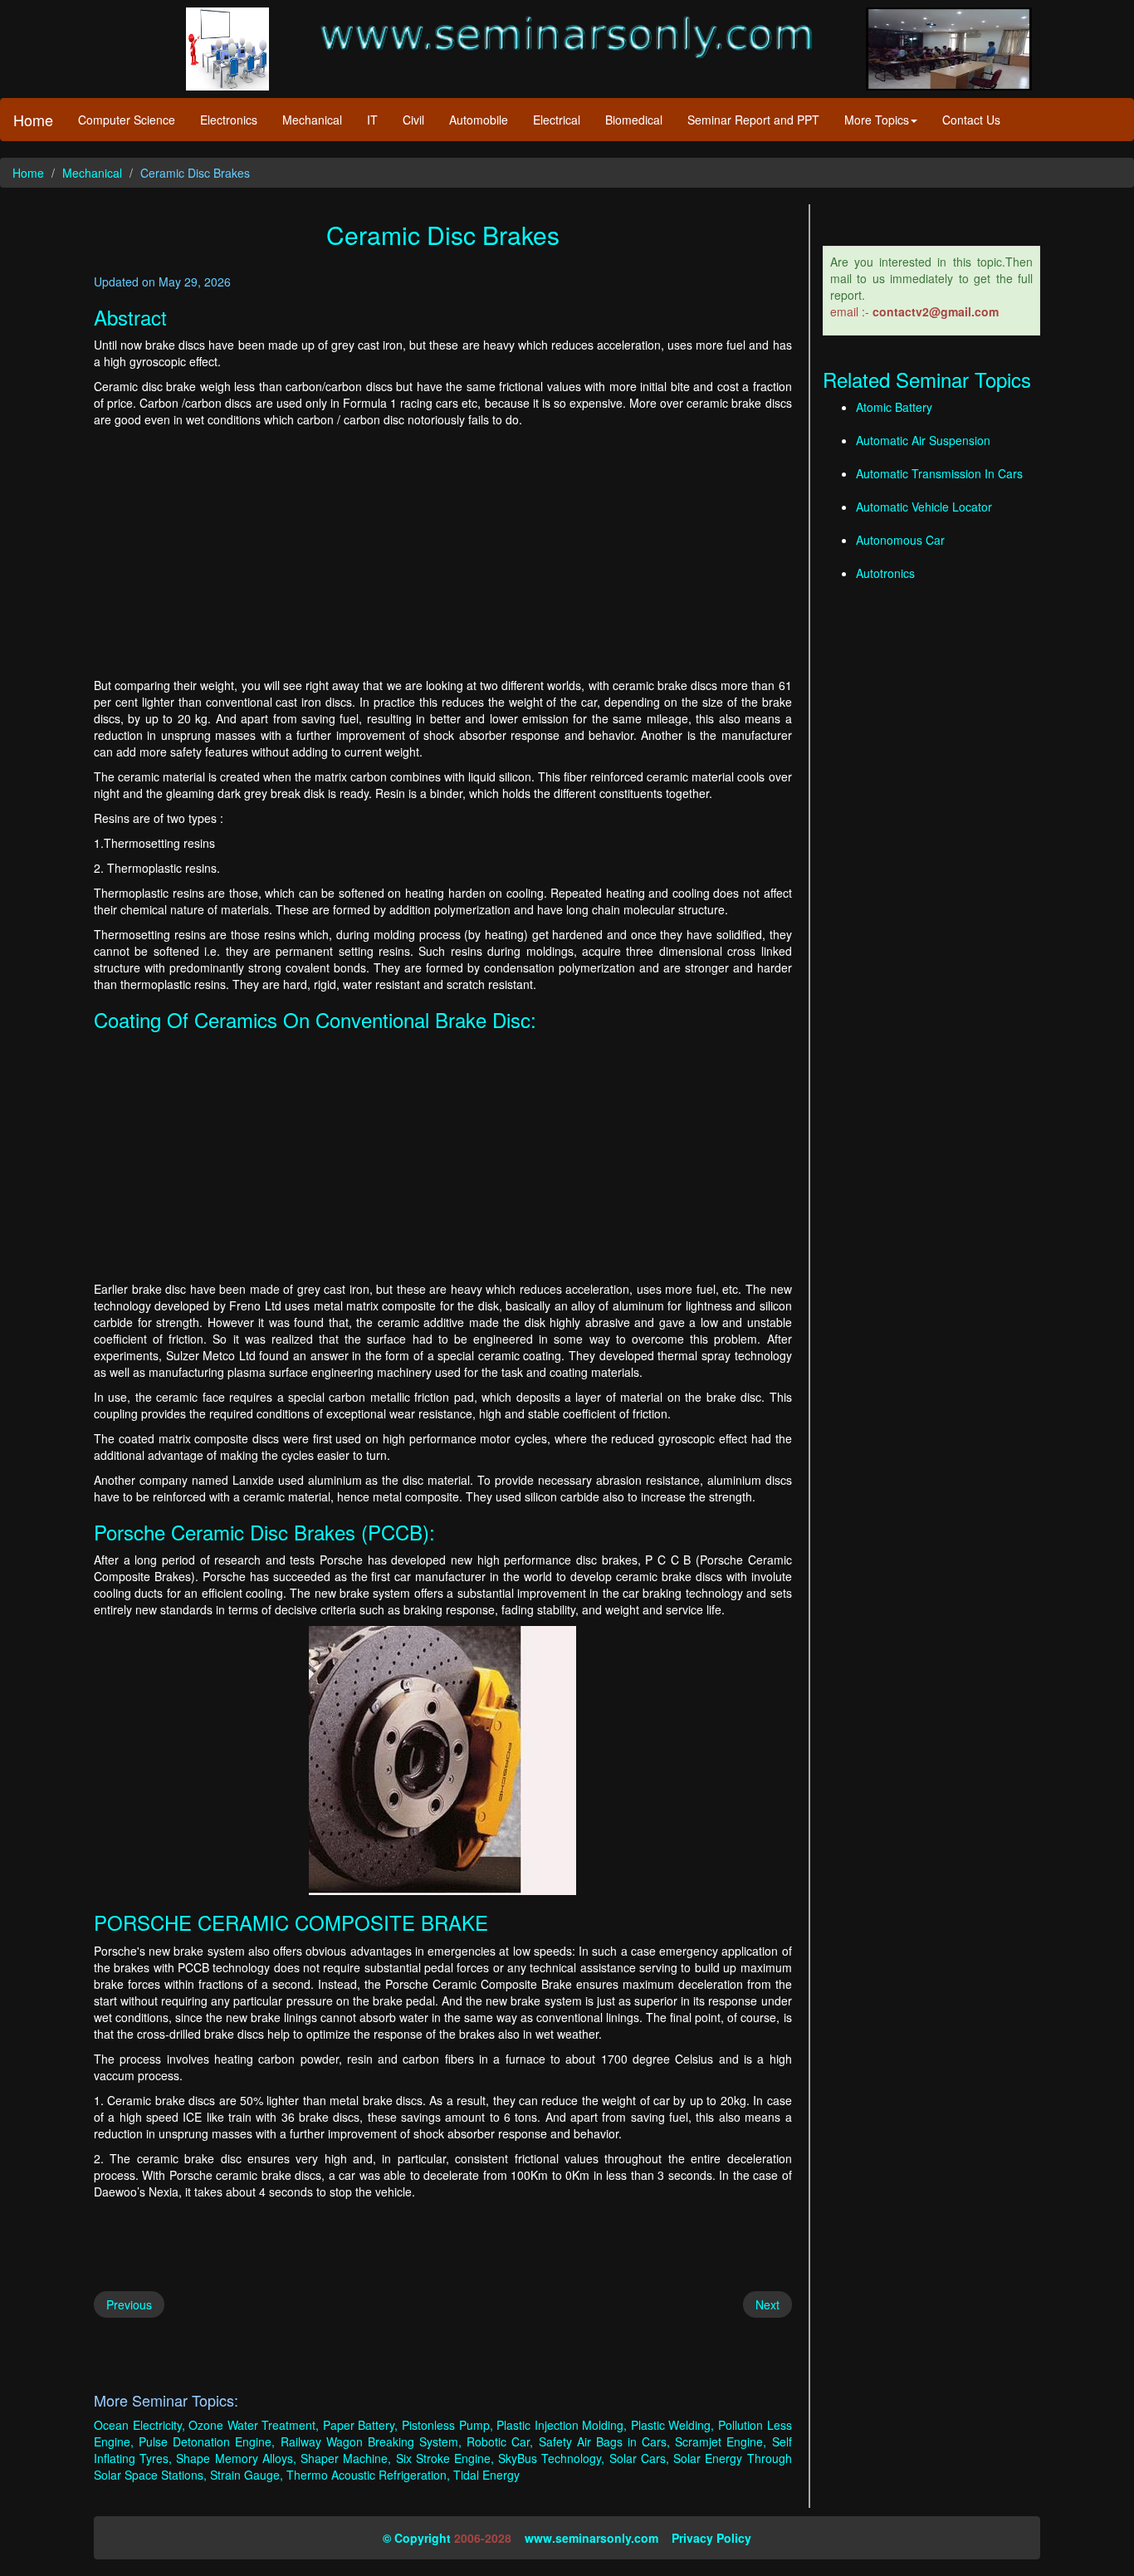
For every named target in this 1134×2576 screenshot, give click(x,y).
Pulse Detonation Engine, (207, 2441)
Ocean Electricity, (139, 2425)
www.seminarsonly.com (591, 2538)
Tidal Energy (486, 2475)
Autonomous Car (900, 540)
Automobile (479, 120)
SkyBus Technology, (551, 2458)
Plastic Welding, (673, 2425)
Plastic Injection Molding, (562, 2425)
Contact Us (971, 120)
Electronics (229, 120)
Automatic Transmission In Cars (939, 473)
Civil (413, 120)
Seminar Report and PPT (753, 120)
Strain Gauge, (247, 2475)
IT (372, 120)
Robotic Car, (500, 2441)
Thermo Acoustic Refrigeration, (368, 2475)
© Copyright (417, 2538)
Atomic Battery (894, 407)
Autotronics (885, 573)
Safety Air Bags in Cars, (605, 2441)
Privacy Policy (711, 2538)
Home (33, 120)
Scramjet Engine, (721, 2441)
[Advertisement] (443, 552)
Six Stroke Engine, (445, 2458)
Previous (129, 2304)
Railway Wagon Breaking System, (371, 2441)
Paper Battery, (361, 2425)
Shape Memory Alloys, (236, 2458)
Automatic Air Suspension (923, 440)
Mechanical (312, 120)
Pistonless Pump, (447, 2425)
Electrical (557, 120)
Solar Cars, (639, 2458)
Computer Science (127, 120)
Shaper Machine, (346, 2458)
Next (767, 2304)
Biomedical (634, 120)
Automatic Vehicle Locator (924, 507)
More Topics (877, 120)
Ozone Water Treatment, (254, 2425)
